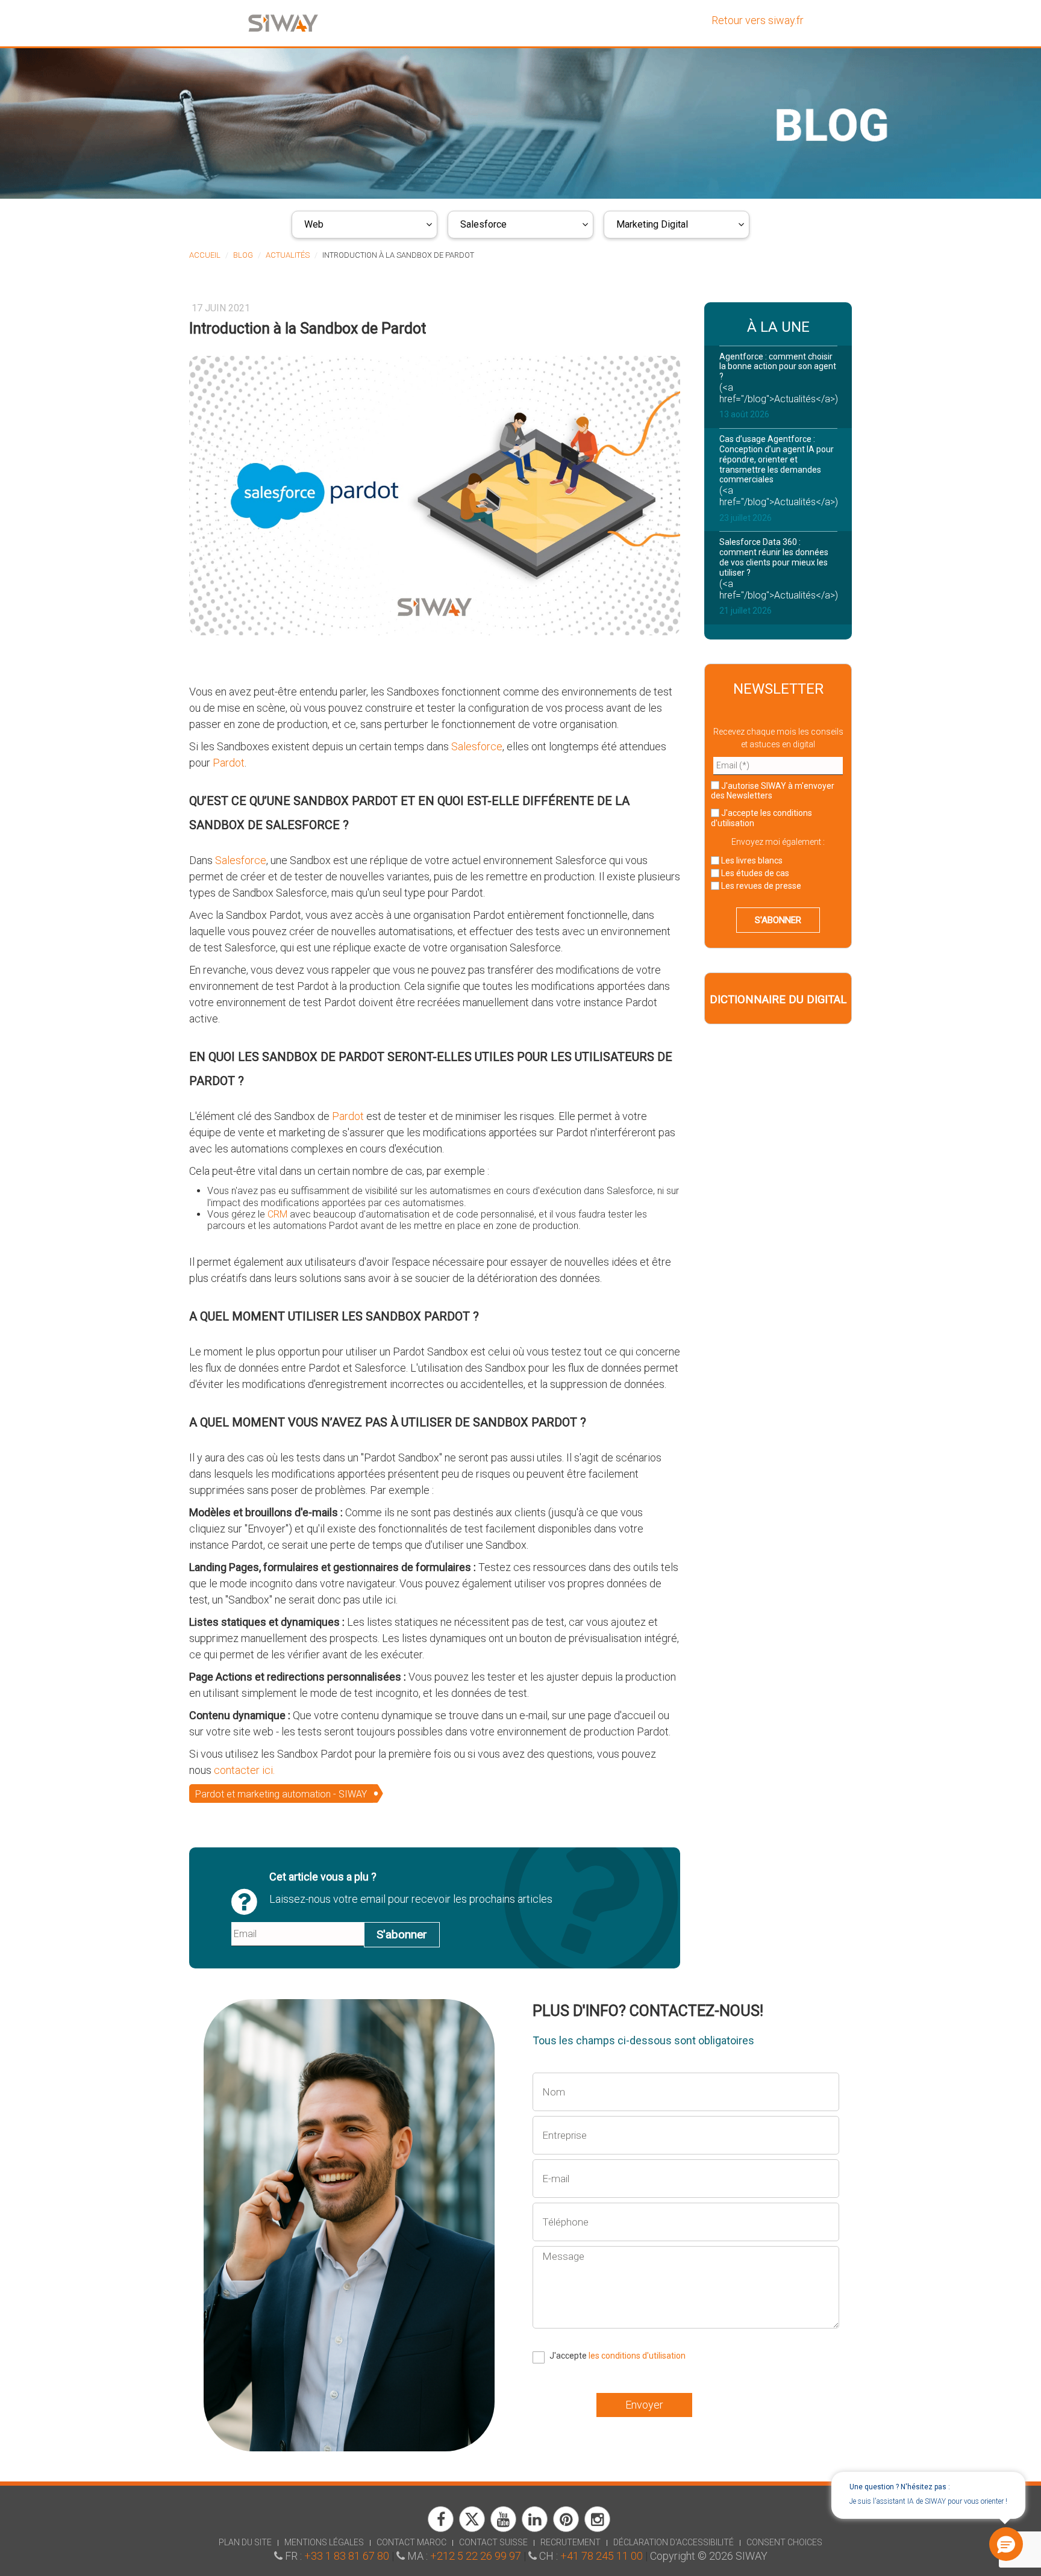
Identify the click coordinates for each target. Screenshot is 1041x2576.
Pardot (229, 763)
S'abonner (402, 1934)
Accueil (205, 255)
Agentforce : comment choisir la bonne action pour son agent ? (778, 367)
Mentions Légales (324, 2542)
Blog (243, 255)
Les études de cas (754, 873)
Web (314, 224)
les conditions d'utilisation (637, 2356)
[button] (1005, 2545)
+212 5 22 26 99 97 (476, 2556)
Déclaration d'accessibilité (674, 2542)
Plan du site (245, 2542)
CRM (279, 1214)
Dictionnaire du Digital (778, 1000)
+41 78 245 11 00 (602, 2556)
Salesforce (483, 224)
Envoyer (644, 2405)
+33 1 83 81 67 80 (347, 2556)
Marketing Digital (652, 224)
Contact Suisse (493, 2542)
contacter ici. (244, 1770)
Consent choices (784, 2542)
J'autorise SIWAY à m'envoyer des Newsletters (773, 791)
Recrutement (571, 2542)
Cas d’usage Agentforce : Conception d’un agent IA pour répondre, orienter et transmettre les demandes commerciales (777, 459)
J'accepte (761, 818)
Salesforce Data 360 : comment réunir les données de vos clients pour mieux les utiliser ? (774, 557)
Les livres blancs (751, 860)
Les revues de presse (760, 886)
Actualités (288, 255)
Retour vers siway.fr (758, 20)
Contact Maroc (411, 2542)
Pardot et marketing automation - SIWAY (281, 1794)
